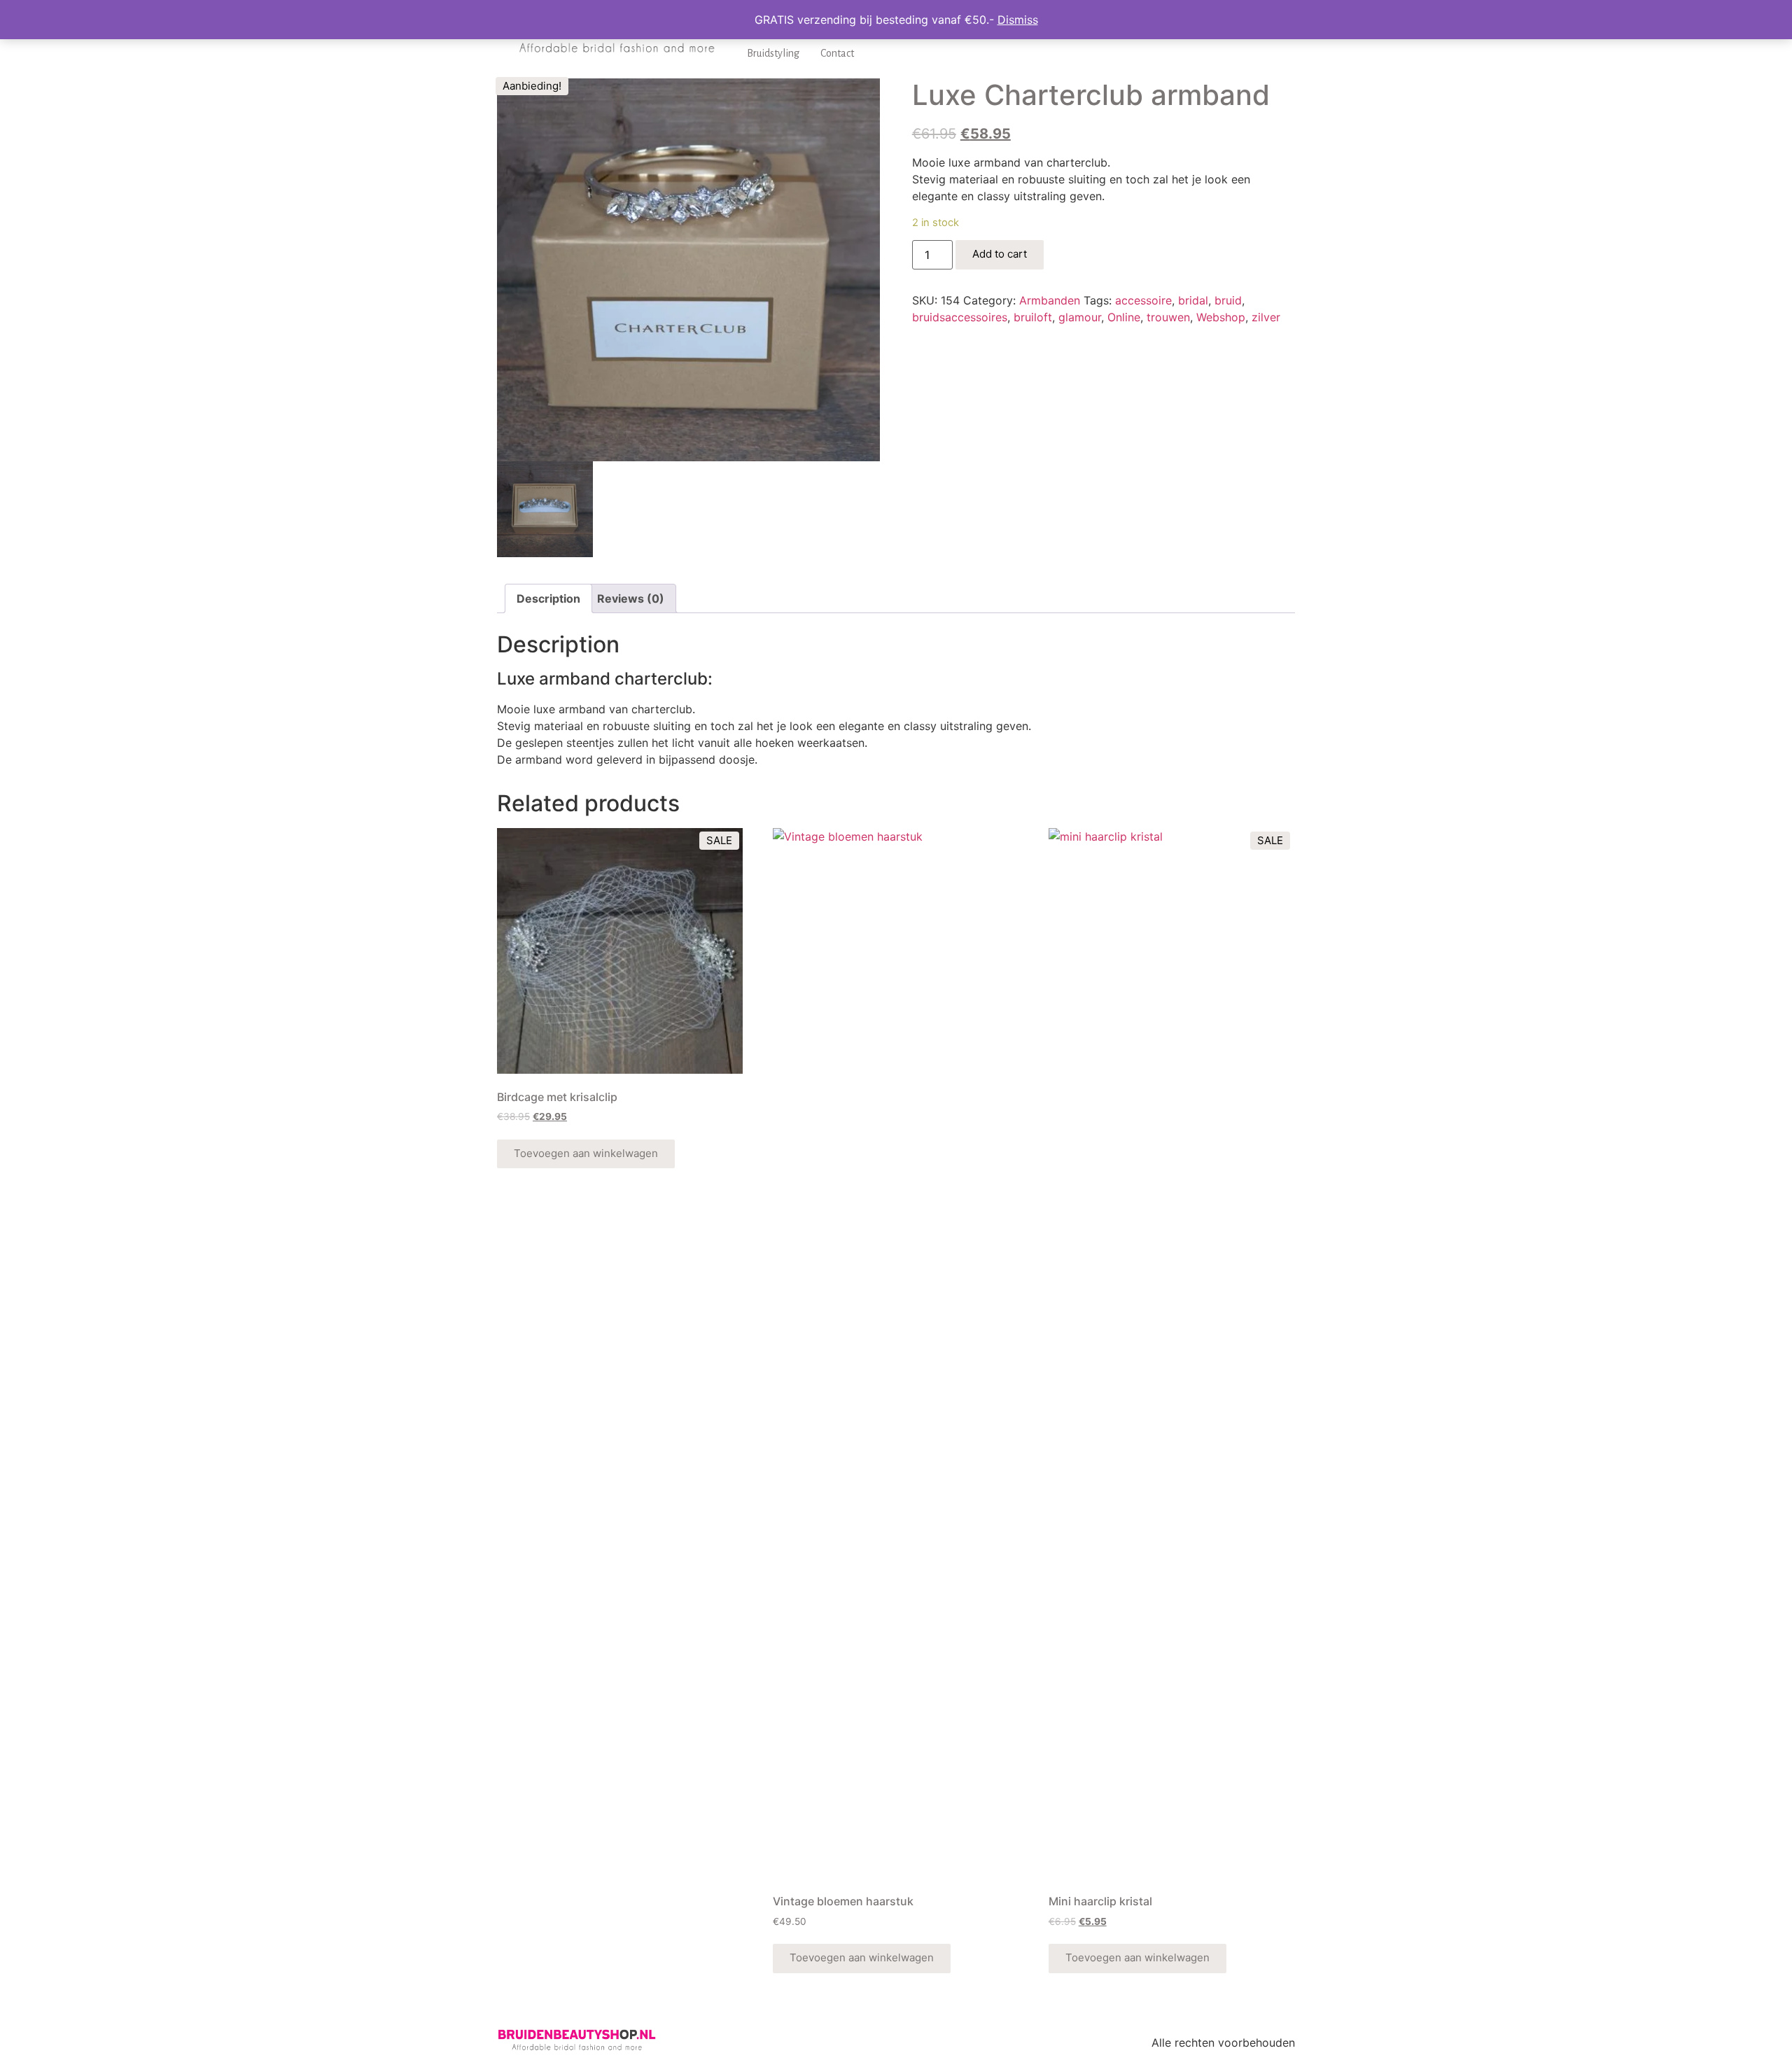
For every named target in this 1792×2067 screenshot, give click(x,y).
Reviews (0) (631, 598)
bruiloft (1033, 317)
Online (1124, 317)
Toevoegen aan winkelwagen (586, 1153)
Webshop (1221, 317)
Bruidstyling (773, 53)
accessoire (1143, 300)
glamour (1080, 317)
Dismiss (1018, 20)
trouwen (1168, 317)
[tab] (548, 598)
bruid (1228, 300)
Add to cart (1000, 254)
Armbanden (1050, 300)
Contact (837, 53)
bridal (1193, 300)
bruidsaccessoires (960, 317)
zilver (1266, 317)
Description (548, 598)
